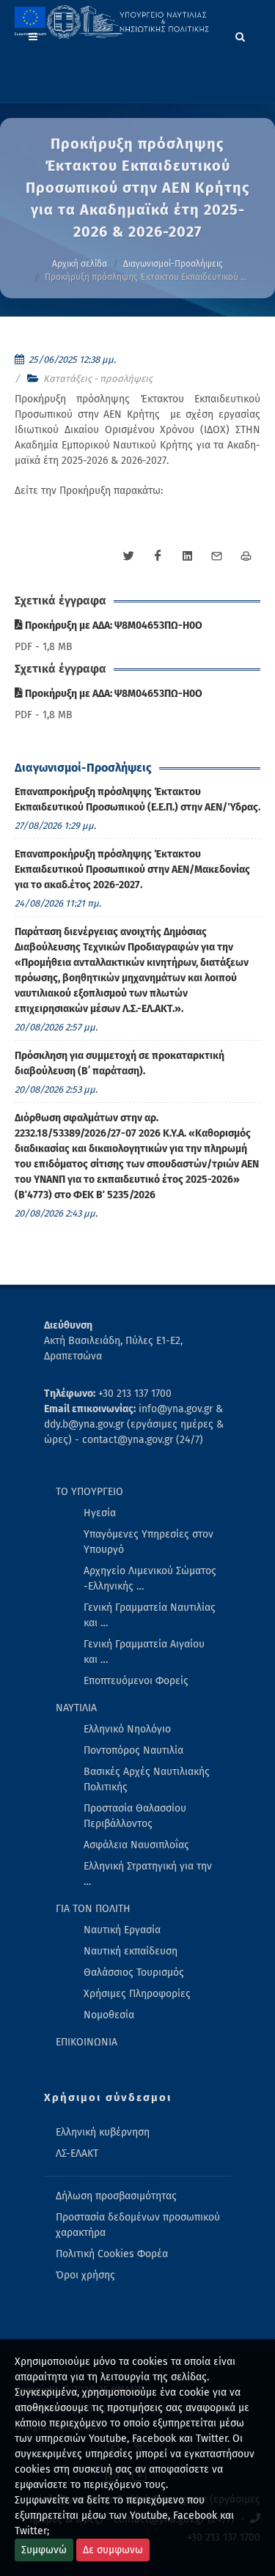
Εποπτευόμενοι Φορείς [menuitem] (136, 1681)
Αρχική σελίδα (80, 264)
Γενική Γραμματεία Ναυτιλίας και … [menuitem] (150, 1615)
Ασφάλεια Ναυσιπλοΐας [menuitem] (136, 1845)
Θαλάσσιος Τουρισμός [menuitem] (134, 1972)
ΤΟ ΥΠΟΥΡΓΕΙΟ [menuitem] (89, 1492)
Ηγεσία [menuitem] (100, 1513)
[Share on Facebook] (158, 556)
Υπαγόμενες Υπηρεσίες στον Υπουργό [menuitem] (148, 1542)
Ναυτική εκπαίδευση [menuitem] (131, 1951)
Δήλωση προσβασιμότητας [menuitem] (116, 2196)
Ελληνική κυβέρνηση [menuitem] (103, 2132)
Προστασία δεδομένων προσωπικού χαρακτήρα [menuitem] (138, 2225)
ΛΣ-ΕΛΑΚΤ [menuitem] (77, 2154)
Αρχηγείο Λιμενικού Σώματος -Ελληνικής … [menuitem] (150, 1579)
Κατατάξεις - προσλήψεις (98, 379)
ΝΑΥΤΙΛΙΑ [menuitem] (76, 1708)
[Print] (246, 556)
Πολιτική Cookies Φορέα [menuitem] (112, 2254)
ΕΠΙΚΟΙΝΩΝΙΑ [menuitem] (87, 2042)
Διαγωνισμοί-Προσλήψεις (173, 264)
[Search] (241, 34)
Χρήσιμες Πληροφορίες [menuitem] (137, 1994)
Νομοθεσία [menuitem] (109, 2015)
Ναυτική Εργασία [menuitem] (122, 1930)
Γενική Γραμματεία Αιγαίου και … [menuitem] (144, 1652)
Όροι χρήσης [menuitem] (85, 2275)
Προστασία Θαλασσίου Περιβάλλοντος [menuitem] (135, 1816)
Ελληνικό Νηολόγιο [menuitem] (127, 1729)
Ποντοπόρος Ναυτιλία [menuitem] (133, 1750)
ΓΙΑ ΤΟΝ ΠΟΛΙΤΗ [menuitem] (93, 1909)
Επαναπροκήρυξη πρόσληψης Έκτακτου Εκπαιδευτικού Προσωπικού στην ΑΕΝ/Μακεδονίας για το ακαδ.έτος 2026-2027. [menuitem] (132, 870)
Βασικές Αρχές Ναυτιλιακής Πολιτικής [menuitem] (147, 1779)
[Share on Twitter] (128, 556)
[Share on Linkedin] (187, 556)
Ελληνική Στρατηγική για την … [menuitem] (148, 1874)
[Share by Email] (216, 556)
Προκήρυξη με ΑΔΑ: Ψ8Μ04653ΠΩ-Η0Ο (113, 625)
